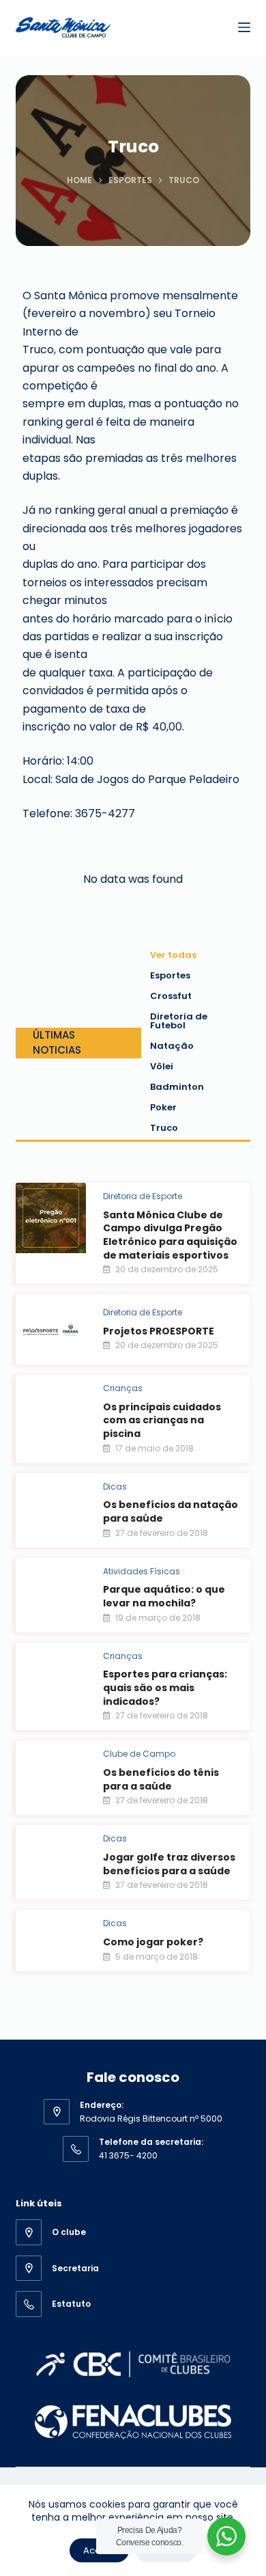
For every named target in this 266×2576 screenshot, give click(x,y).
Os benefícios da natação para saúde (171, 1511)
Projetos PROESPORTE (159, 1331)
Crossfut (171, 996)
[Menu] (244, 27)
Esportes (170, 975)
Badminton (177, 1087)
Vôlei (162, 1066)
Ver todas (173, 955)
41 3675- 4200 (128, 2155)
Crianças (123, 1388)
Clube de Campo (139, 1754)
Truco (164, 1128)
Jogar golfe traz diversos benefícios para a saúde (169, 1864)
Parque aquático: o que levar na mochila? (164, 1596)
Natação (172, 1046)
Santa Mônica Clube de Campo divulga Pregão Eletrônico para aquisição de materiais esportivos (170, 1235)
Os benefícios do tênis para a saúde (161, 1779)
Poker (163, 1107)
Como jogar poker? (153, 1942)
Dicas (115, 1486)
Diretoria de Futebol (179, 1021)
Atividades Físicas (142, 1571)
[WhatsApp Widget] (226, 2536)
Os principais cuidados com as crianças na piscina (162, 1420)
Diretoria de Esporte (143, 1196)
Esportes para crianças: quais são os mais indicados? (165, 1687)
